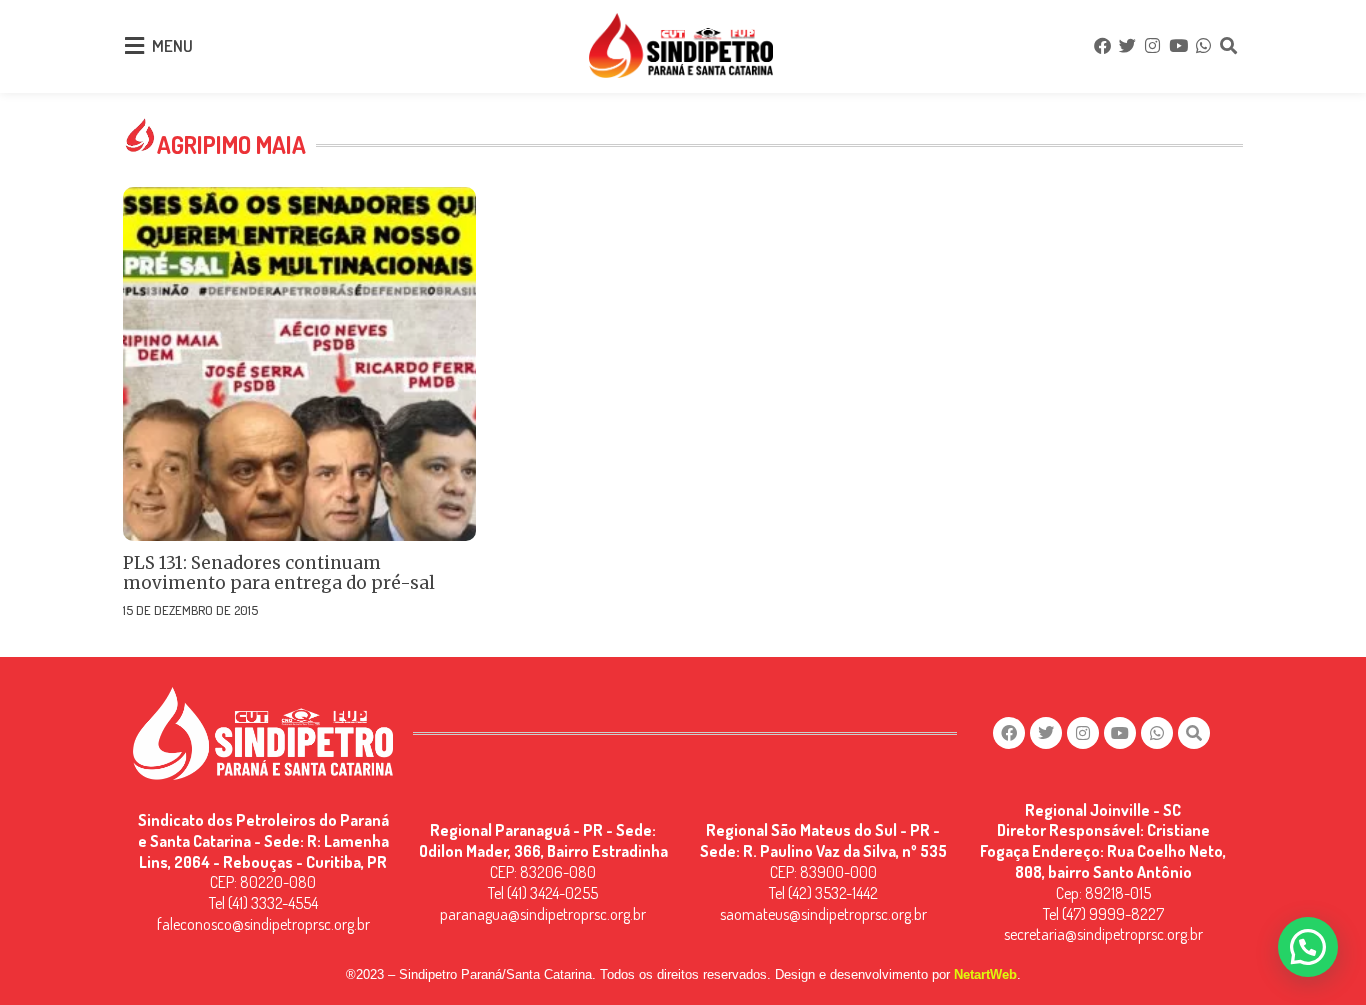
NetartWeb (985, 974)
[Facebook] (1102, 46)
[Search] (1229, 46)
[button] (1308, 947)
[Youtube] (1178, 46)
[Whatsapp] (1203, 46)
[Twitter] (1127, 46)
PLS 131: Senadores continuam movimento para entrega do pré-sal (279, 573)
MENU (172, 45)
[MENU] (134, 46)
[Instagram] (1153, 46)
